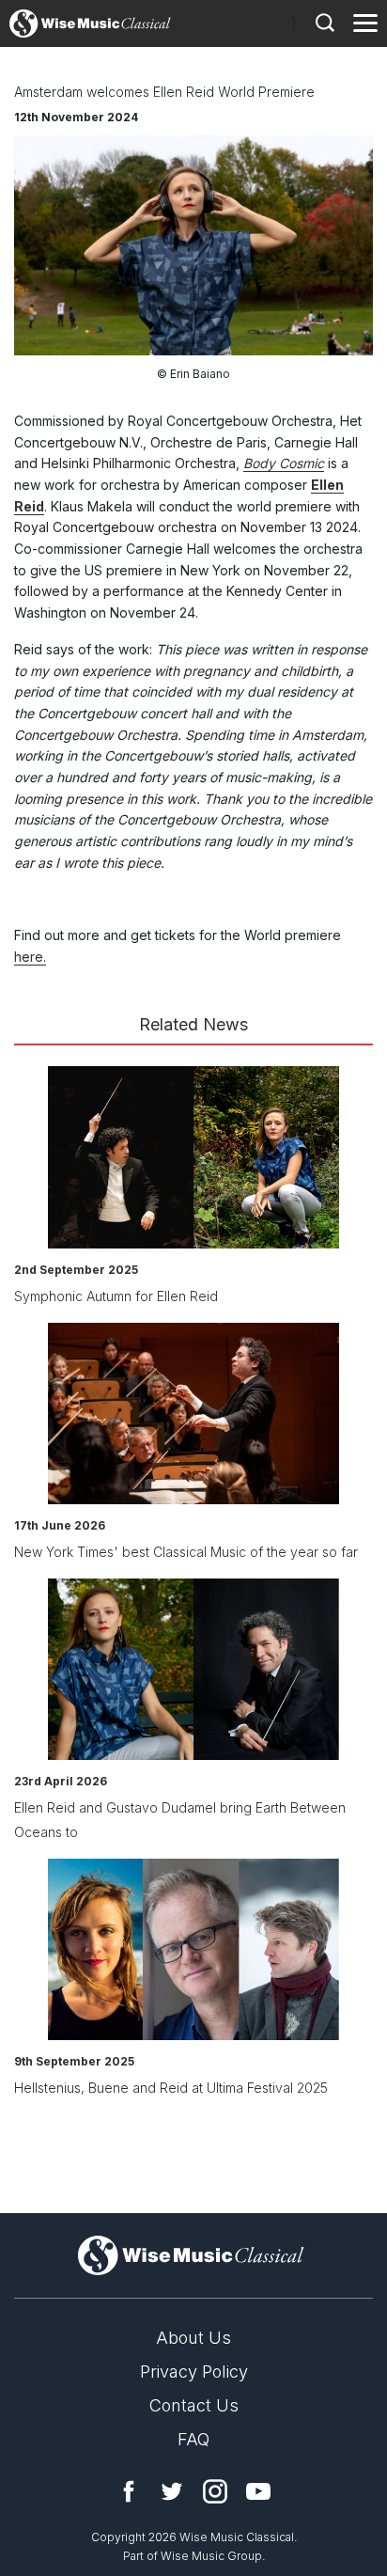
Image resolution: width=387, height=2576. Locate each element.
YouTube (258, 2491)
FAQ (193, 2439)
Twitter (172, 2491)
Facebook (129, 2491)
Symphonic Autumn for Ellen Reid (116, 1296)
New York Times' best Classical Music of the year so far (186, 1552)
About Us (193, 2338)
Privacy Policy (194, 2372)
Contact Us (194, 2405)
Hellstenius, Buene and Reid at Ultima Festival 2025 (171, 2088)
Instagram (215, 2491)
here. (30, 957)
